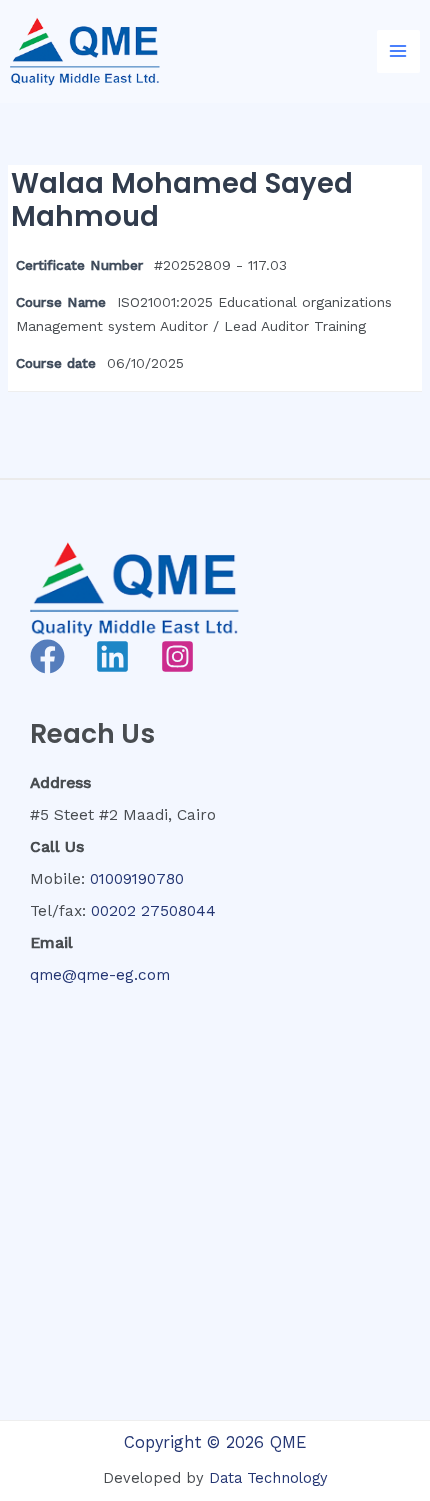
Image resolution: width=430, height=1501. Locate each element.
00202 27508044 (153, 911)
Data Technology (268, 1478)
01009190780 (137, 879)
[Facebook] (47, 656)
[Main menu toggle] (398, 51)
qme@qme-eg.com (100, 975)
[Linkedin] (112, 656)
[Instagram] (177, 656)
